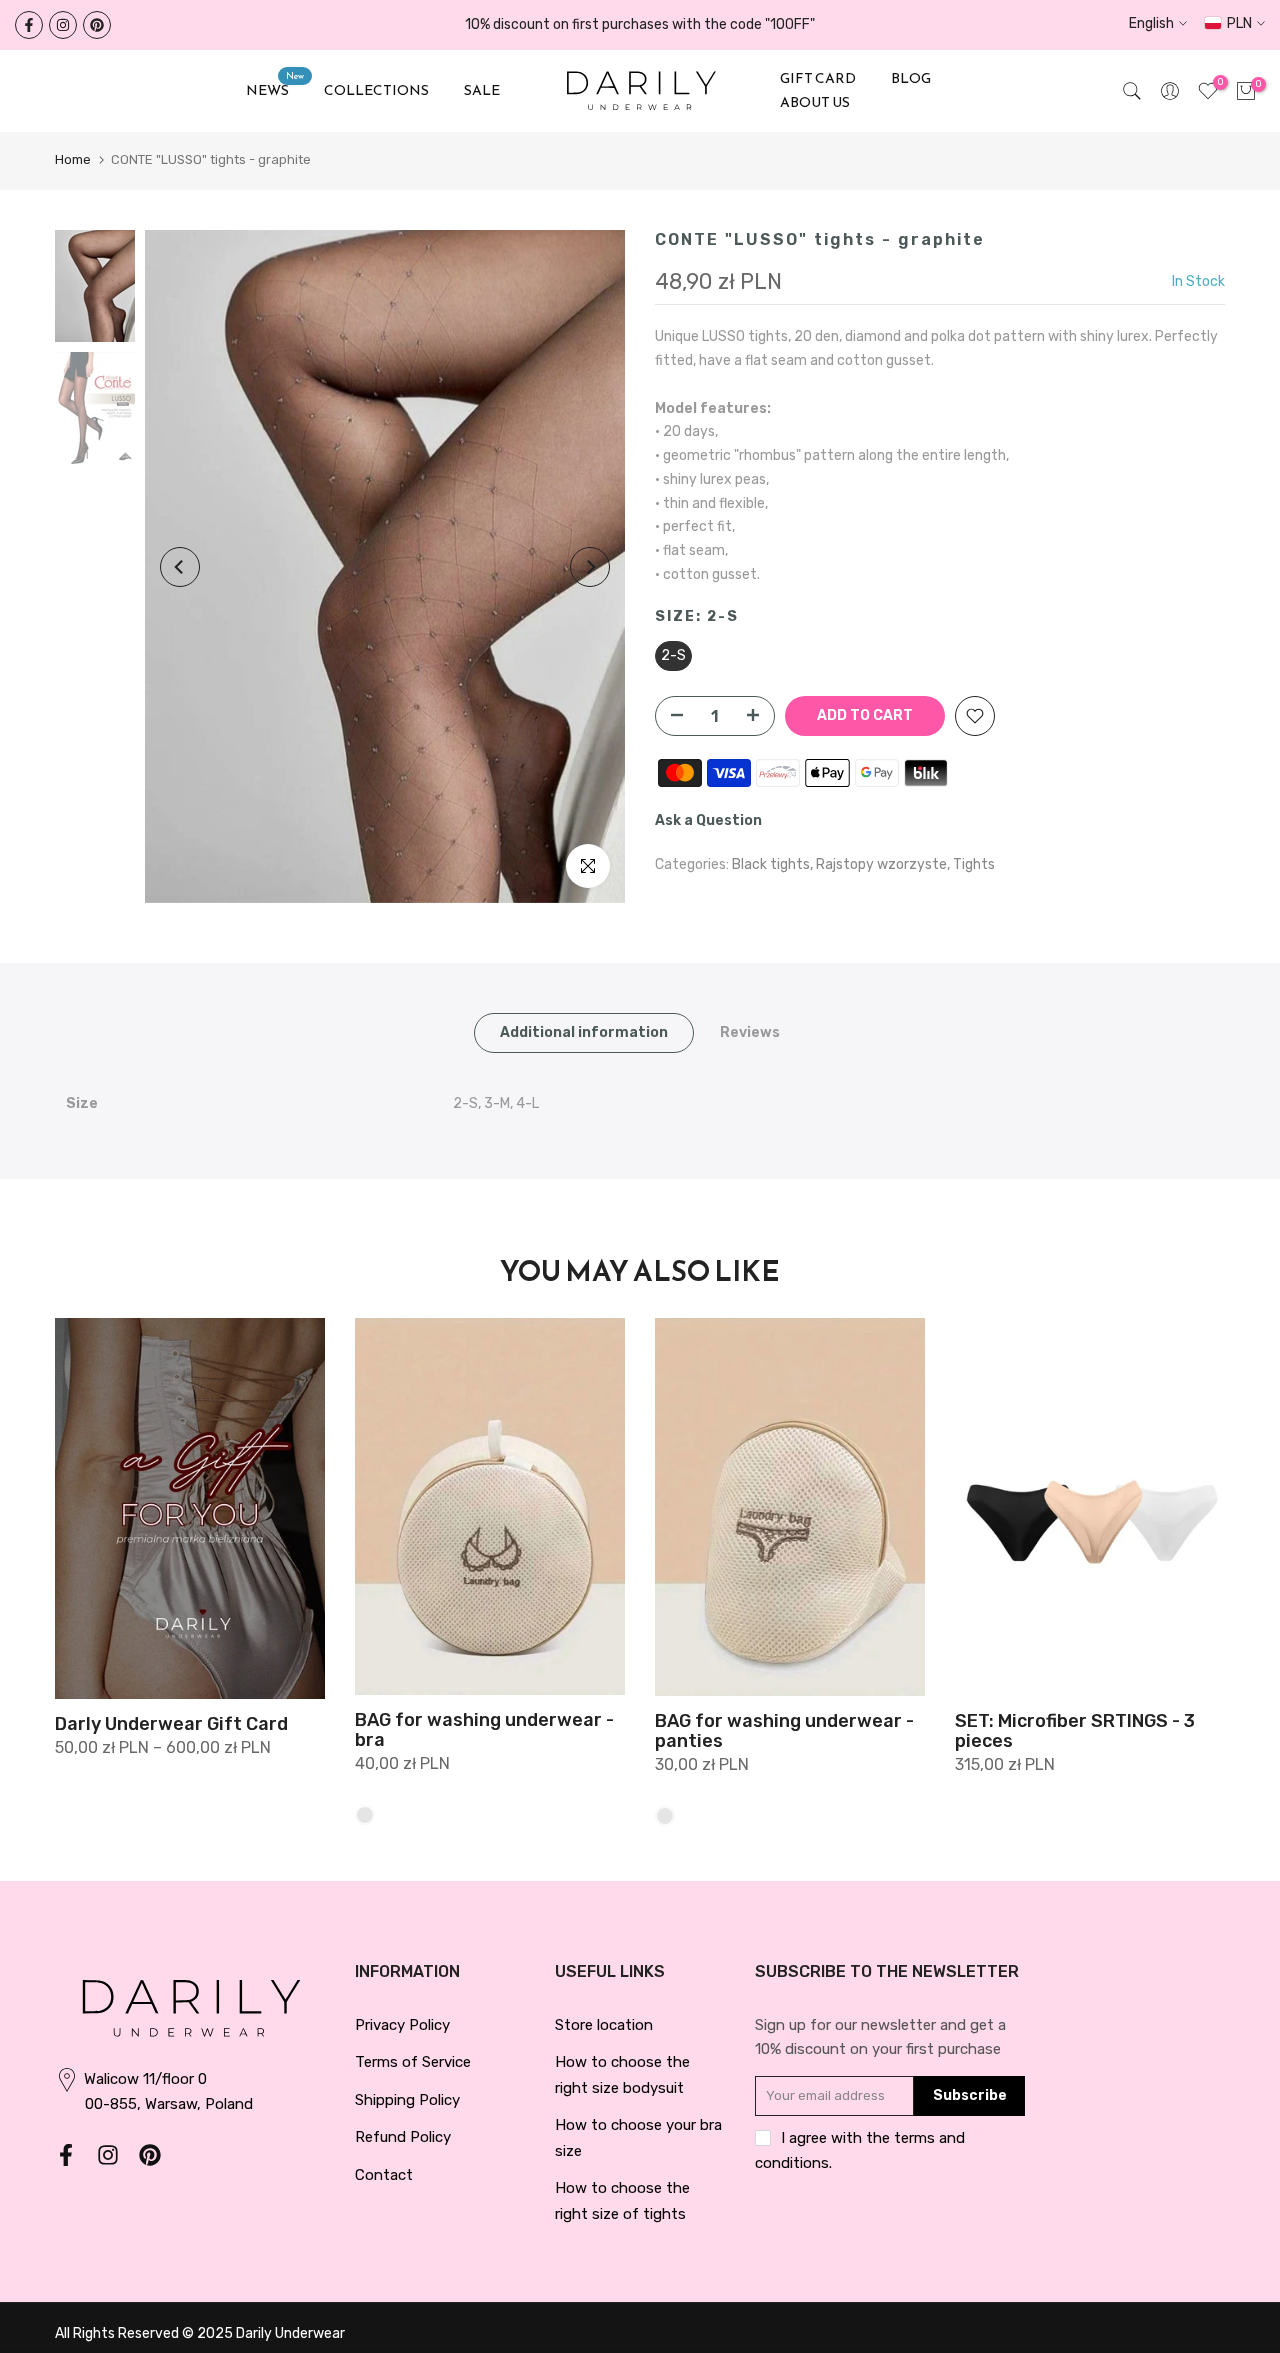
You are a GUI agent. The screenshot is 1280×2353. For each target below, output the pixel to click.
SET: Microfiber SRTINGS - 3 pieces (1075, 1731)
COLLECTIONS (376, 90)
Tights (974, 864)
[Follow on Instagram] (63, 25)
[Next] (590, 567)
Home (73, 159)
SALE (482, 90)
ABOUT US (815, 102)
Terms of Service (413, 2062)
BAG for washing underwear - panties (784, 1731)
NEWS (275, 90)
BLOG (911, 78)
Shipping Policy (407, 2100)
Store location (604, 2025)
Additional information (584, 1031)
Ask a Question (708, 820)
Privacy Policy (402, 2025)
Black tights (771, 864)
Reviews (750, 1031)
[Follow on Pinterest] (97, 25)
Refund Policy (403, 2137)
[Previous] (180, 567)
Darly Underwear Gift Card (171, 1724)
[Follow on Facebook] (29, 25)
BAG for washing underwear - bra (484, 1731)
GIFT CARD (818, 78)
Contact (384, 2175)
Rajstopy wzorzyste (881, 864)
